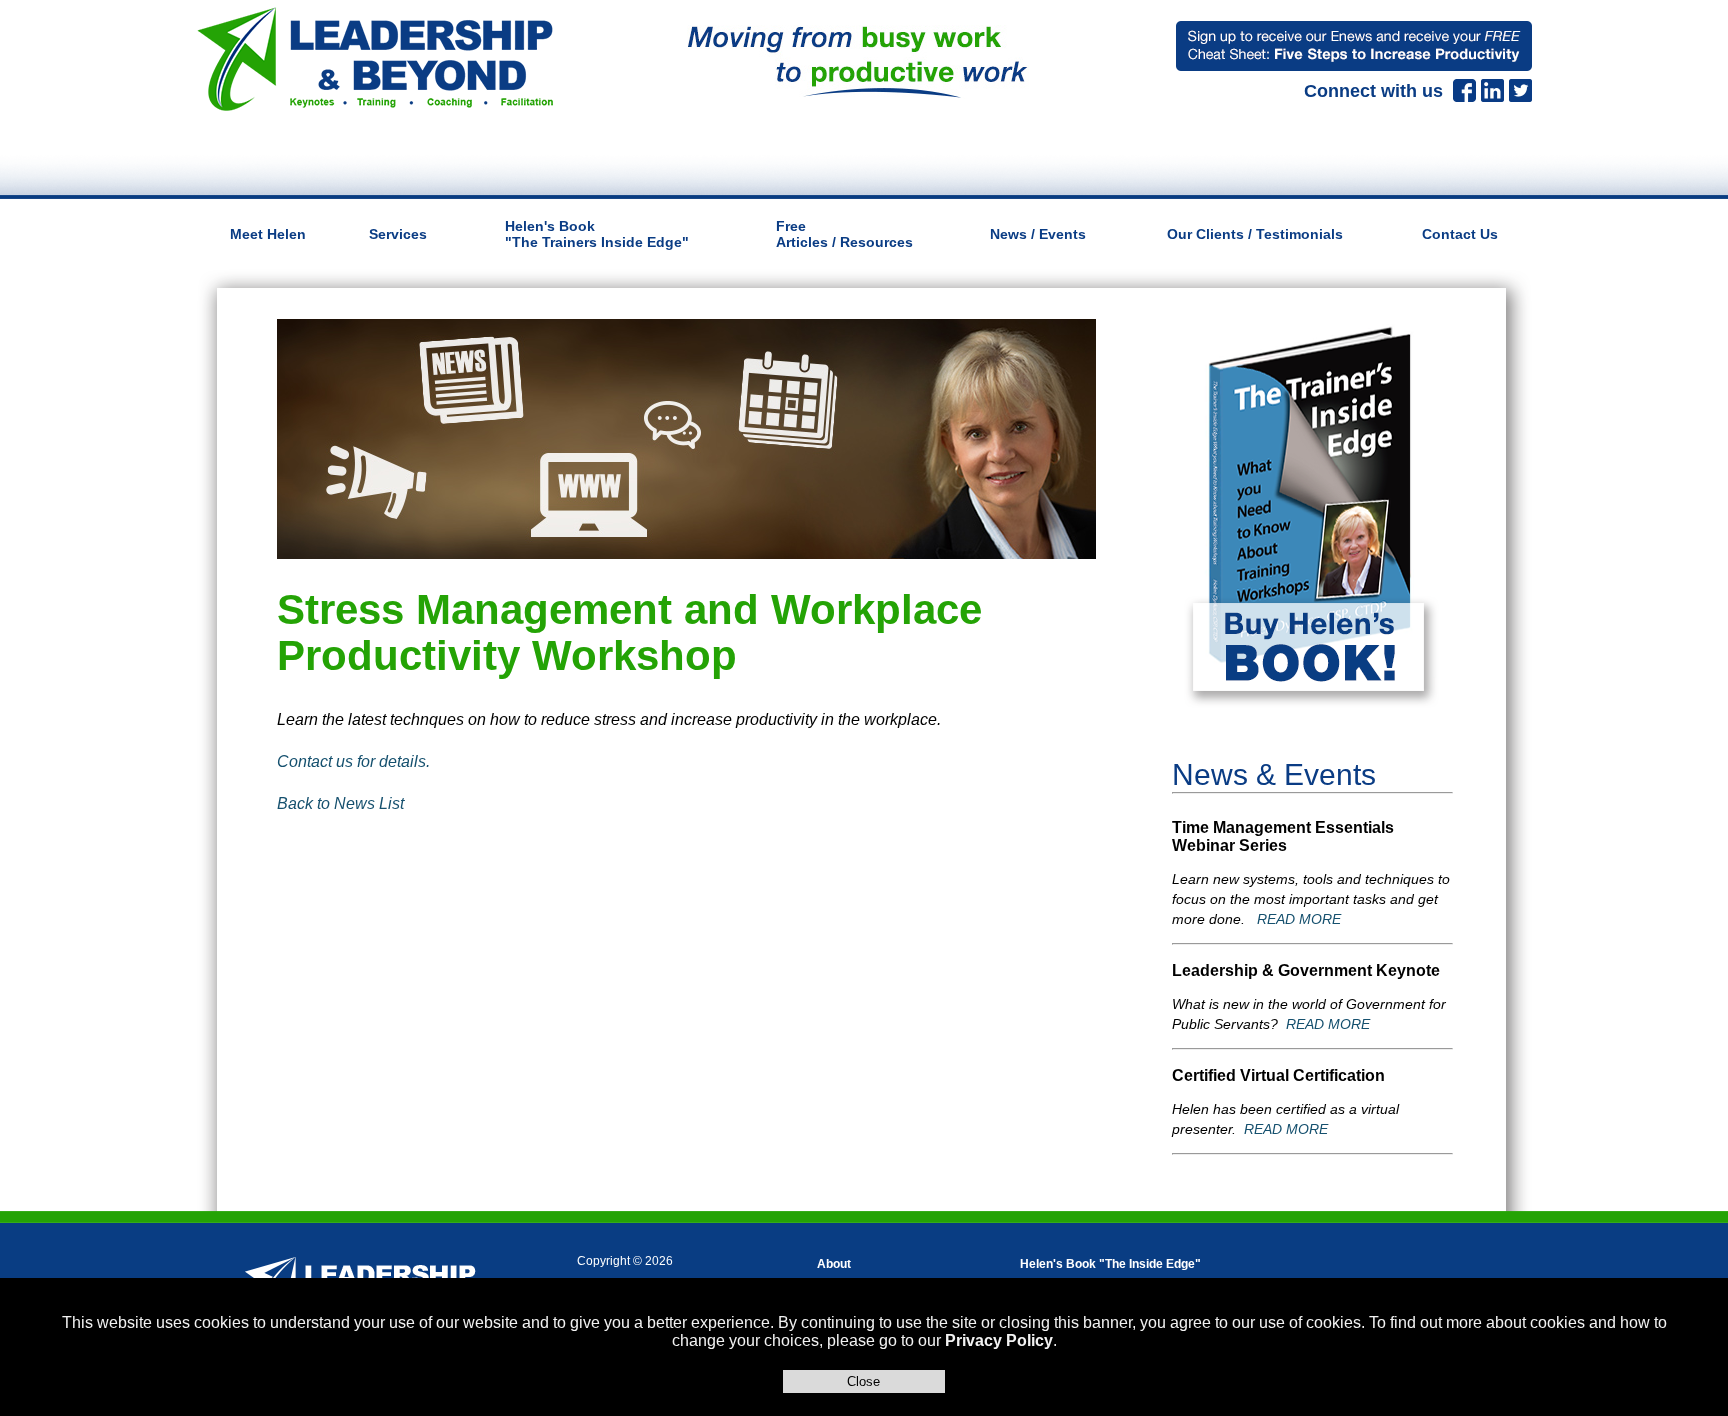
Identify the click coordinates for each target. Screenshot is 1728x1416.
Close (863, 1381)
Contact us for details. (353, 761)
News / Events (1038, 234)
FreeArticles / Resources (844, 234)
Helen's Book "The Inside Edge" (1110, 1264)
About (834, 1264)
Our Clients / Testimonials (1255, 234)
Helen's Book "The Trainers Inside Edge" (597, 234)
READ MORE (1299, 919)
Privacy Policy (999, 1340)
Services (398, 234)
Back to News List (340, 803)
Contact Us (1460, 234)
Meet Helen (268, 234)
